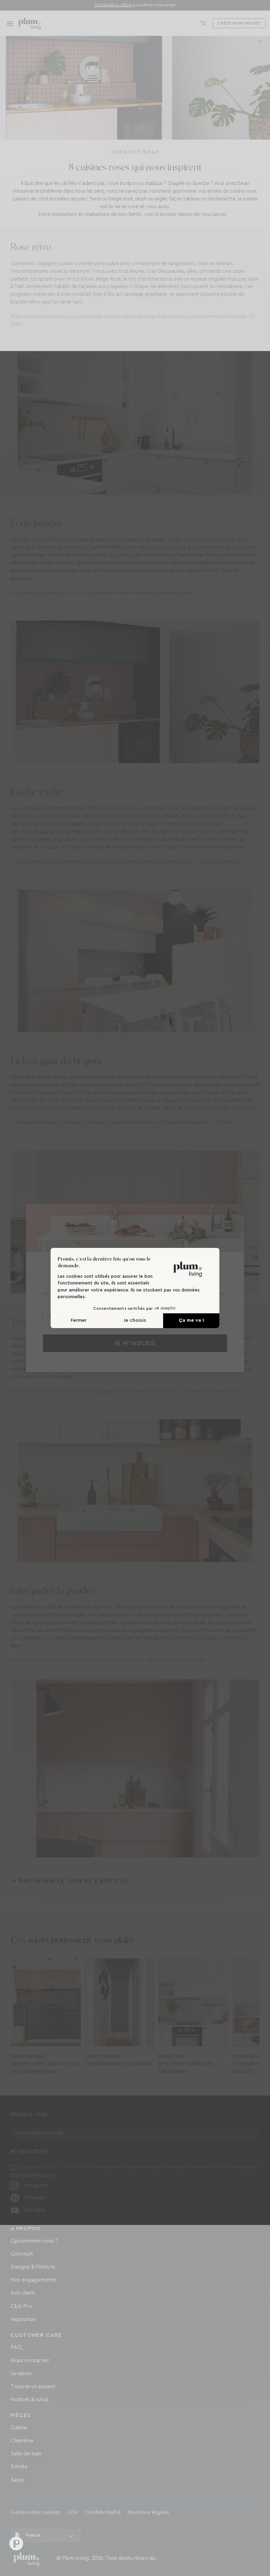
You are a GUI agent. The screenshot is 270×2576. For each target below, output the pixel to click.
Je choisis (135, 1320)
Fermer (79, 1320)
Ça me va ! (191, 1320)
